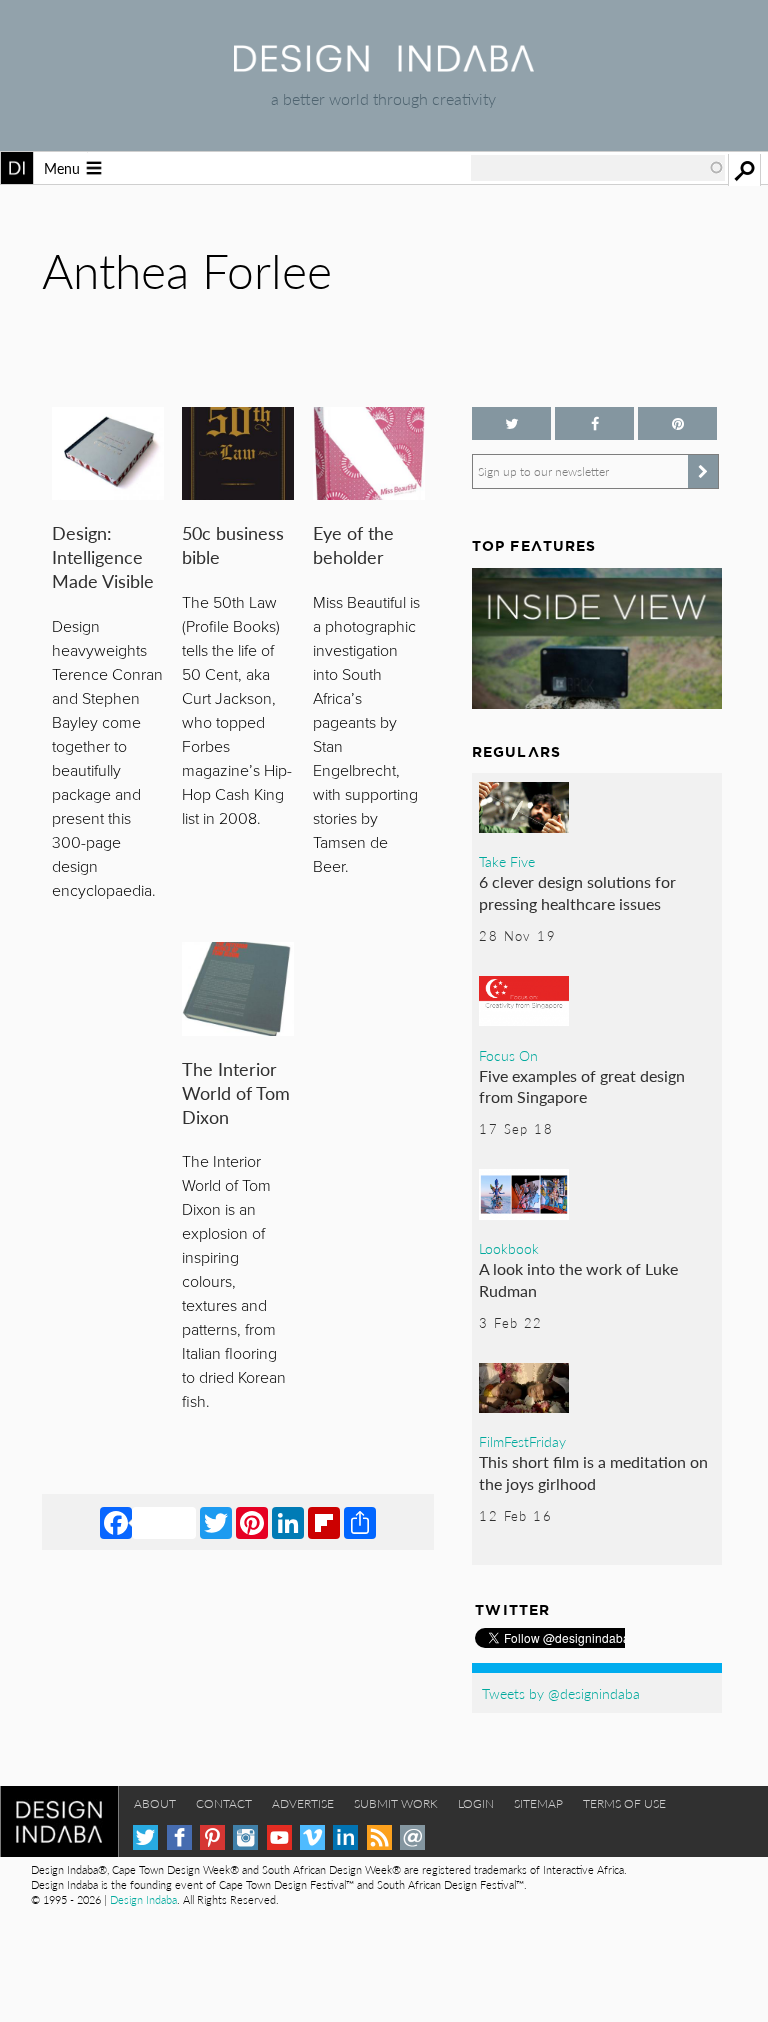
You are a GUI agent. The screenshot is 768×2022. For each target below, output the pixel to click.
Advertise (303, 1803)
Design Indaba (143, 1899)
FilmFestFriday (522, 1441)
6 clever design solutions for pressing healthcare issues (577, 892)
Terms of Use (624, 1803)
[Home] (384, 65)
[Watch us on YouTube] (279, 1837)
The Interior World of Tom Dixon (236, 1092)
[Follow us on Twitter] (511, 423)
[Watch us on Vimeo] (312, 1837)
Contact (224, 1803)
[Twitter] (216, 1522)
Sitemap (538, 1803)
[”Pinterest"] (677, 423)
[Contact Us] (412, 1837)
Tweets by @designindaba (561, 1693)
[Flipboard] (324, 1522)
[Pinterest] (252, 1522)
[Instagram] (245, 1837)
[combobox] (598, 168)
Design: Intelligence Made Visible (103, 556)
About (155, 1803)
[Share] (360, 1522)
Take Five (507, 861)
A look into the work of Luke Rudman (578, 1279)
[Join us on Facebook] (594, 423)
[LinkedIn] (288, 1522)
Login (476, 1803)
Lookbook (509, 1248)
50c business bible (233, 544)
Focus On (508, 1055)
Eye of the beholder (353, 544)
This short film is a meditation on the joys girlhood (593, 1472)
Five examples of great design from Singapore (582, 1086)
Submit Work (396, 1803)
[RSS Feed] (379, 1837)
